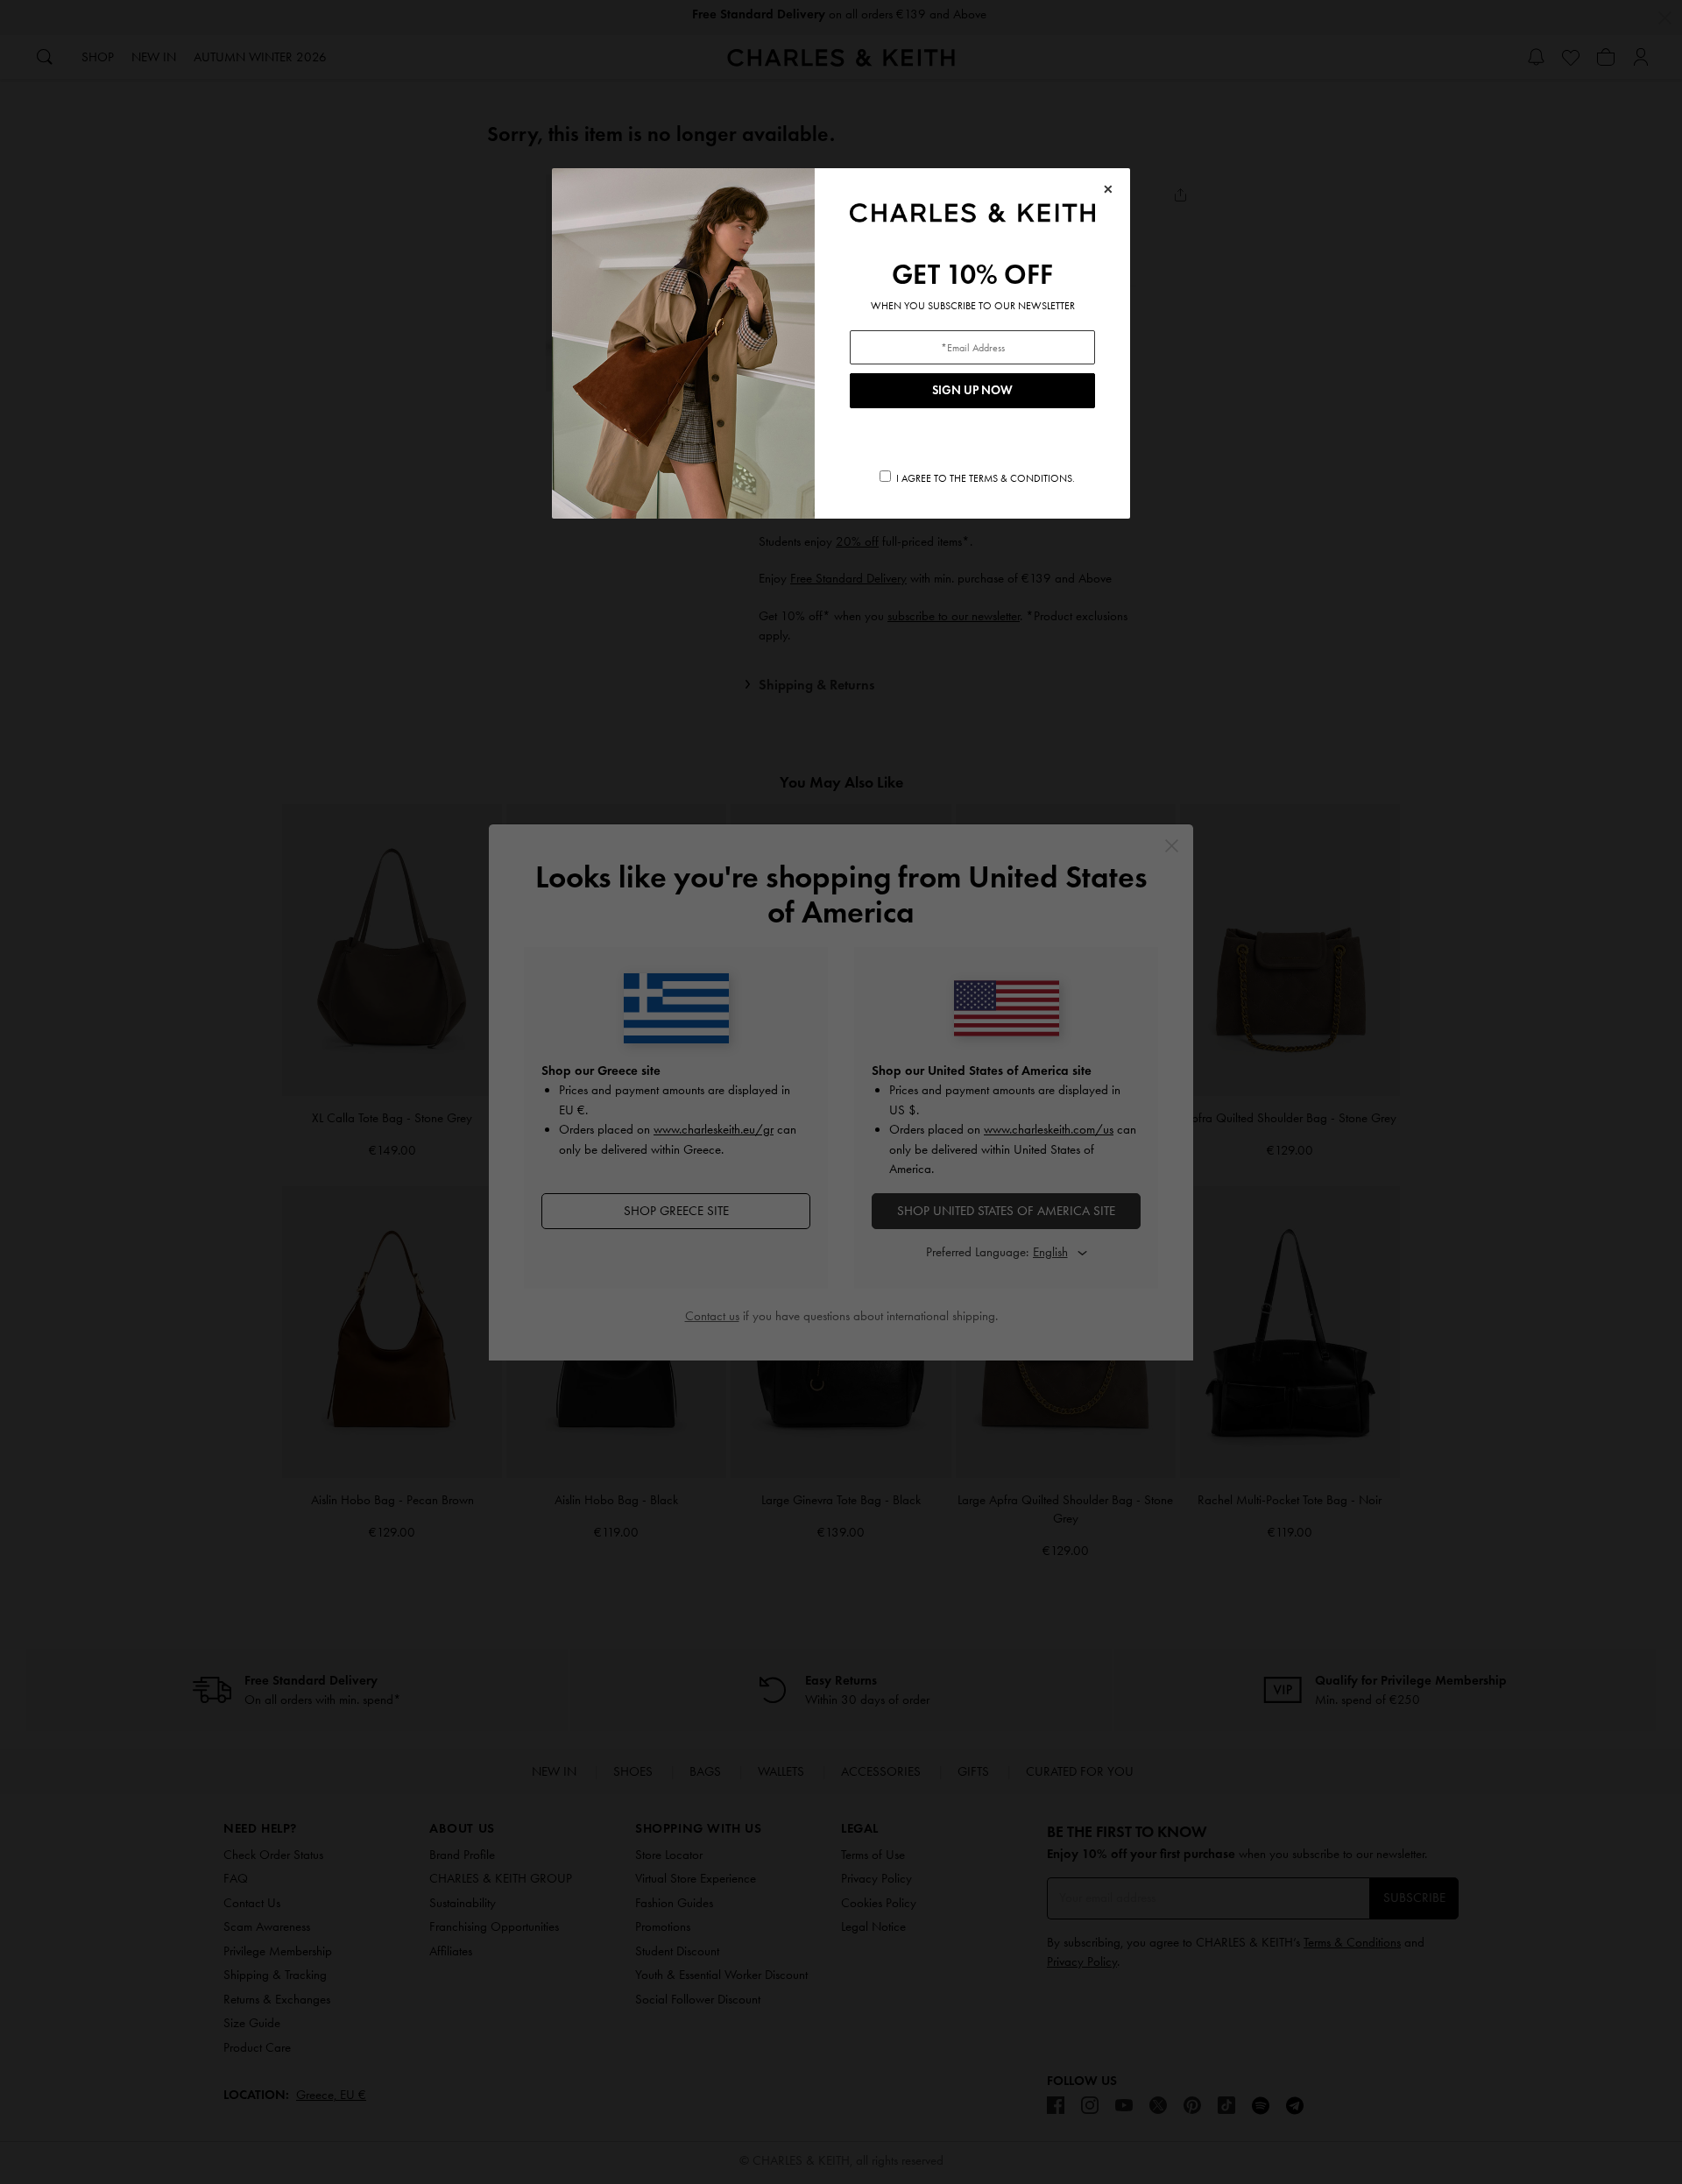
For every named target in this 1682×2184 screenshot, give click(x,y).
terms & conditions (1021, 478)
